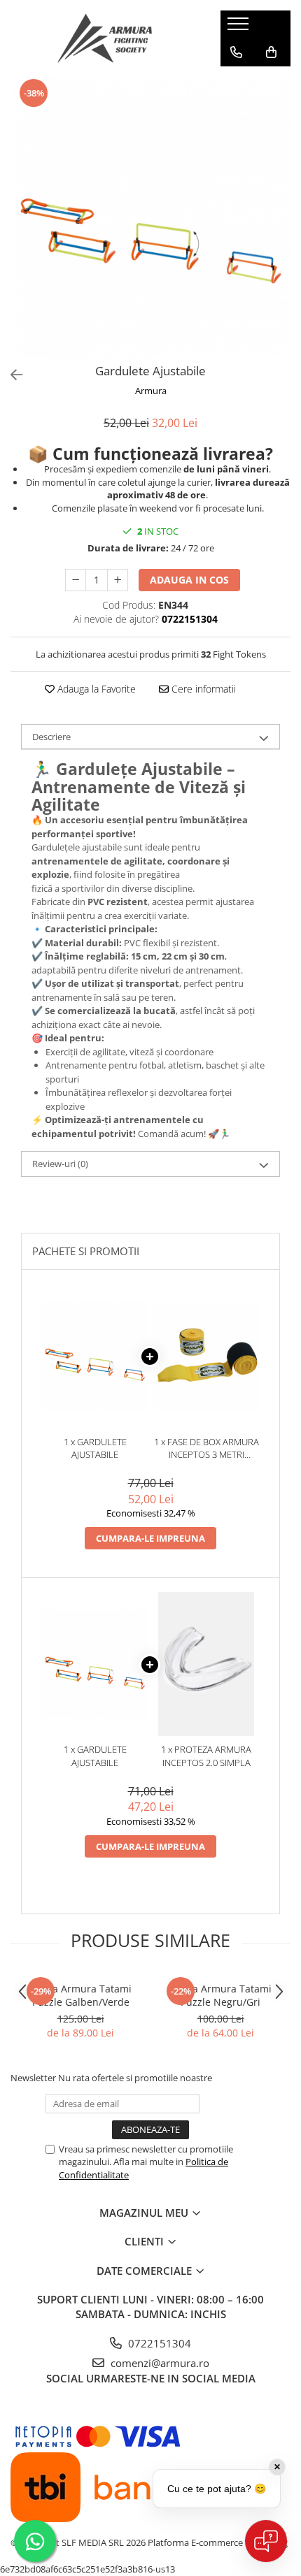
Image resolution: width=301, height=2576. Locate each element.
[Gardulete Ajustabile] (150, 217)
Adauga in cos (189, 580)
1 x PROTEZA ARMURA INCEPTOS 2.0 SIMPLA (206, 1756)
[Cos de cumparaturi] (271, 52)
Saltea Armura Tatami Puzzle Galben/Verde (80, 1995)
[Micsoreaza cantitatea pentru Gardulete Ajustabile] (76, 580)
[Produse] (240, 28)
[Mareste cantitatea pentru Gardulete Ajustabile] (118, 580)
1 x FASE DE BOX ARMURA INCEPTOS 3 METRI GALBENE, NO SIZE (206, 1448)
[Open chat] (266, 2541)
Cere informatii (202, 689)
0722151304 (158, 2343)
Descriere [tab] (51, 737)
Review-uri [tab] (60, 1164)
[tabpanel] (150, 217)
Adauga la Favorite (95, 689)
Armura (151, 391)
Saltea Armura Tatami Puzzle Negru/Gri (220, 1995)
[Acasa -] (105, 38)
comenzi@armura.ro (159, 2363)
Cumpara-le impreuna (150, 1538)
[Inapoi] (10, 375)
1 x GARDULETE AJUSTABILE (95, 1448)
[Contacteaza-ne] (236, 52)
